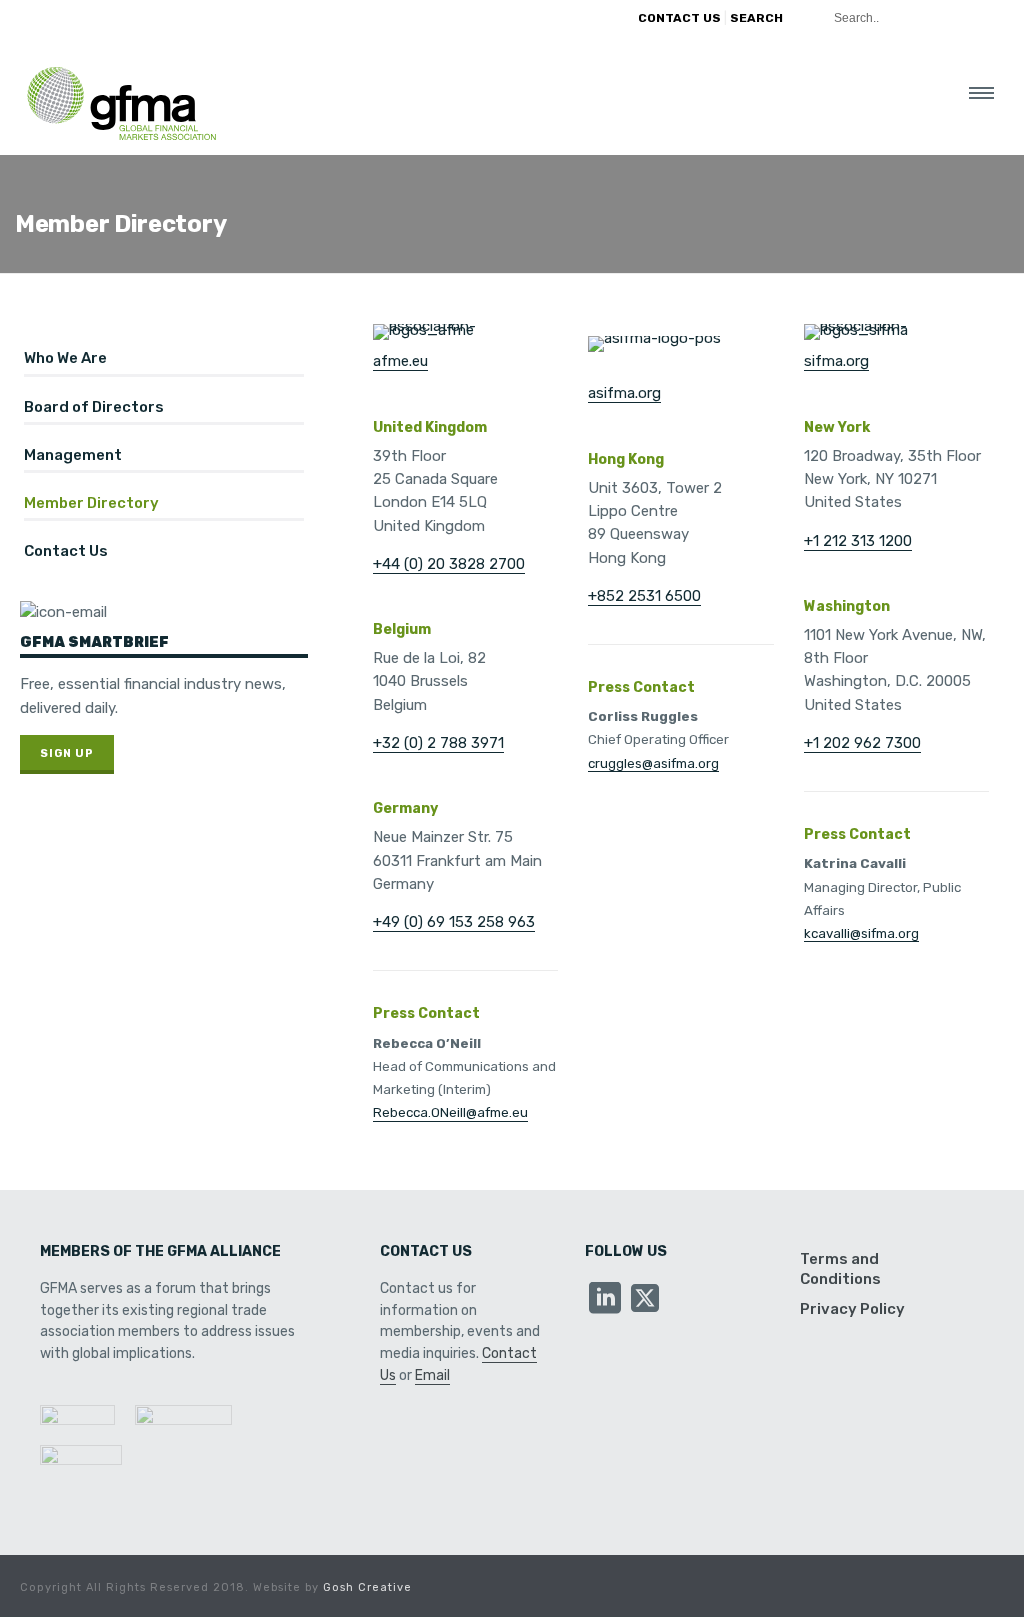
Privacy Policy (852, 1309)
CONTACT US (679, 18)
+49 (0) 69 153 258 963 (454, 922)
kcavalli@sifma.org (861, 933)
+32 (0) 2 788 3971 (438, 743)
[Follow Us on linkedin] (605, 1299)
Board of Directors (94, 407)
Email (432, 1375)
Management (73, 455)
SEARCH (756, 18)
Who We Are (65, 358)
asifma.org (624, 393)
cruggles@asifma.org (653, 763)
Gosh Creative (367, 1587)
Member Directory (91, 503)
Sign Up (67, 753)
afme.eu (400, 361)
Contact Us (66, 551)
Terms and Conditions (840, 1269)
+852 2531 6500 (644, 596)
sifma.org (836, 361)
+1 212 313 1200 (858, 541)
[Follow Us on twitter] (645, 1299)
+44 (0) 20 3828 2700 (449, 564)
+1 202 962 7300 (862, 743)
